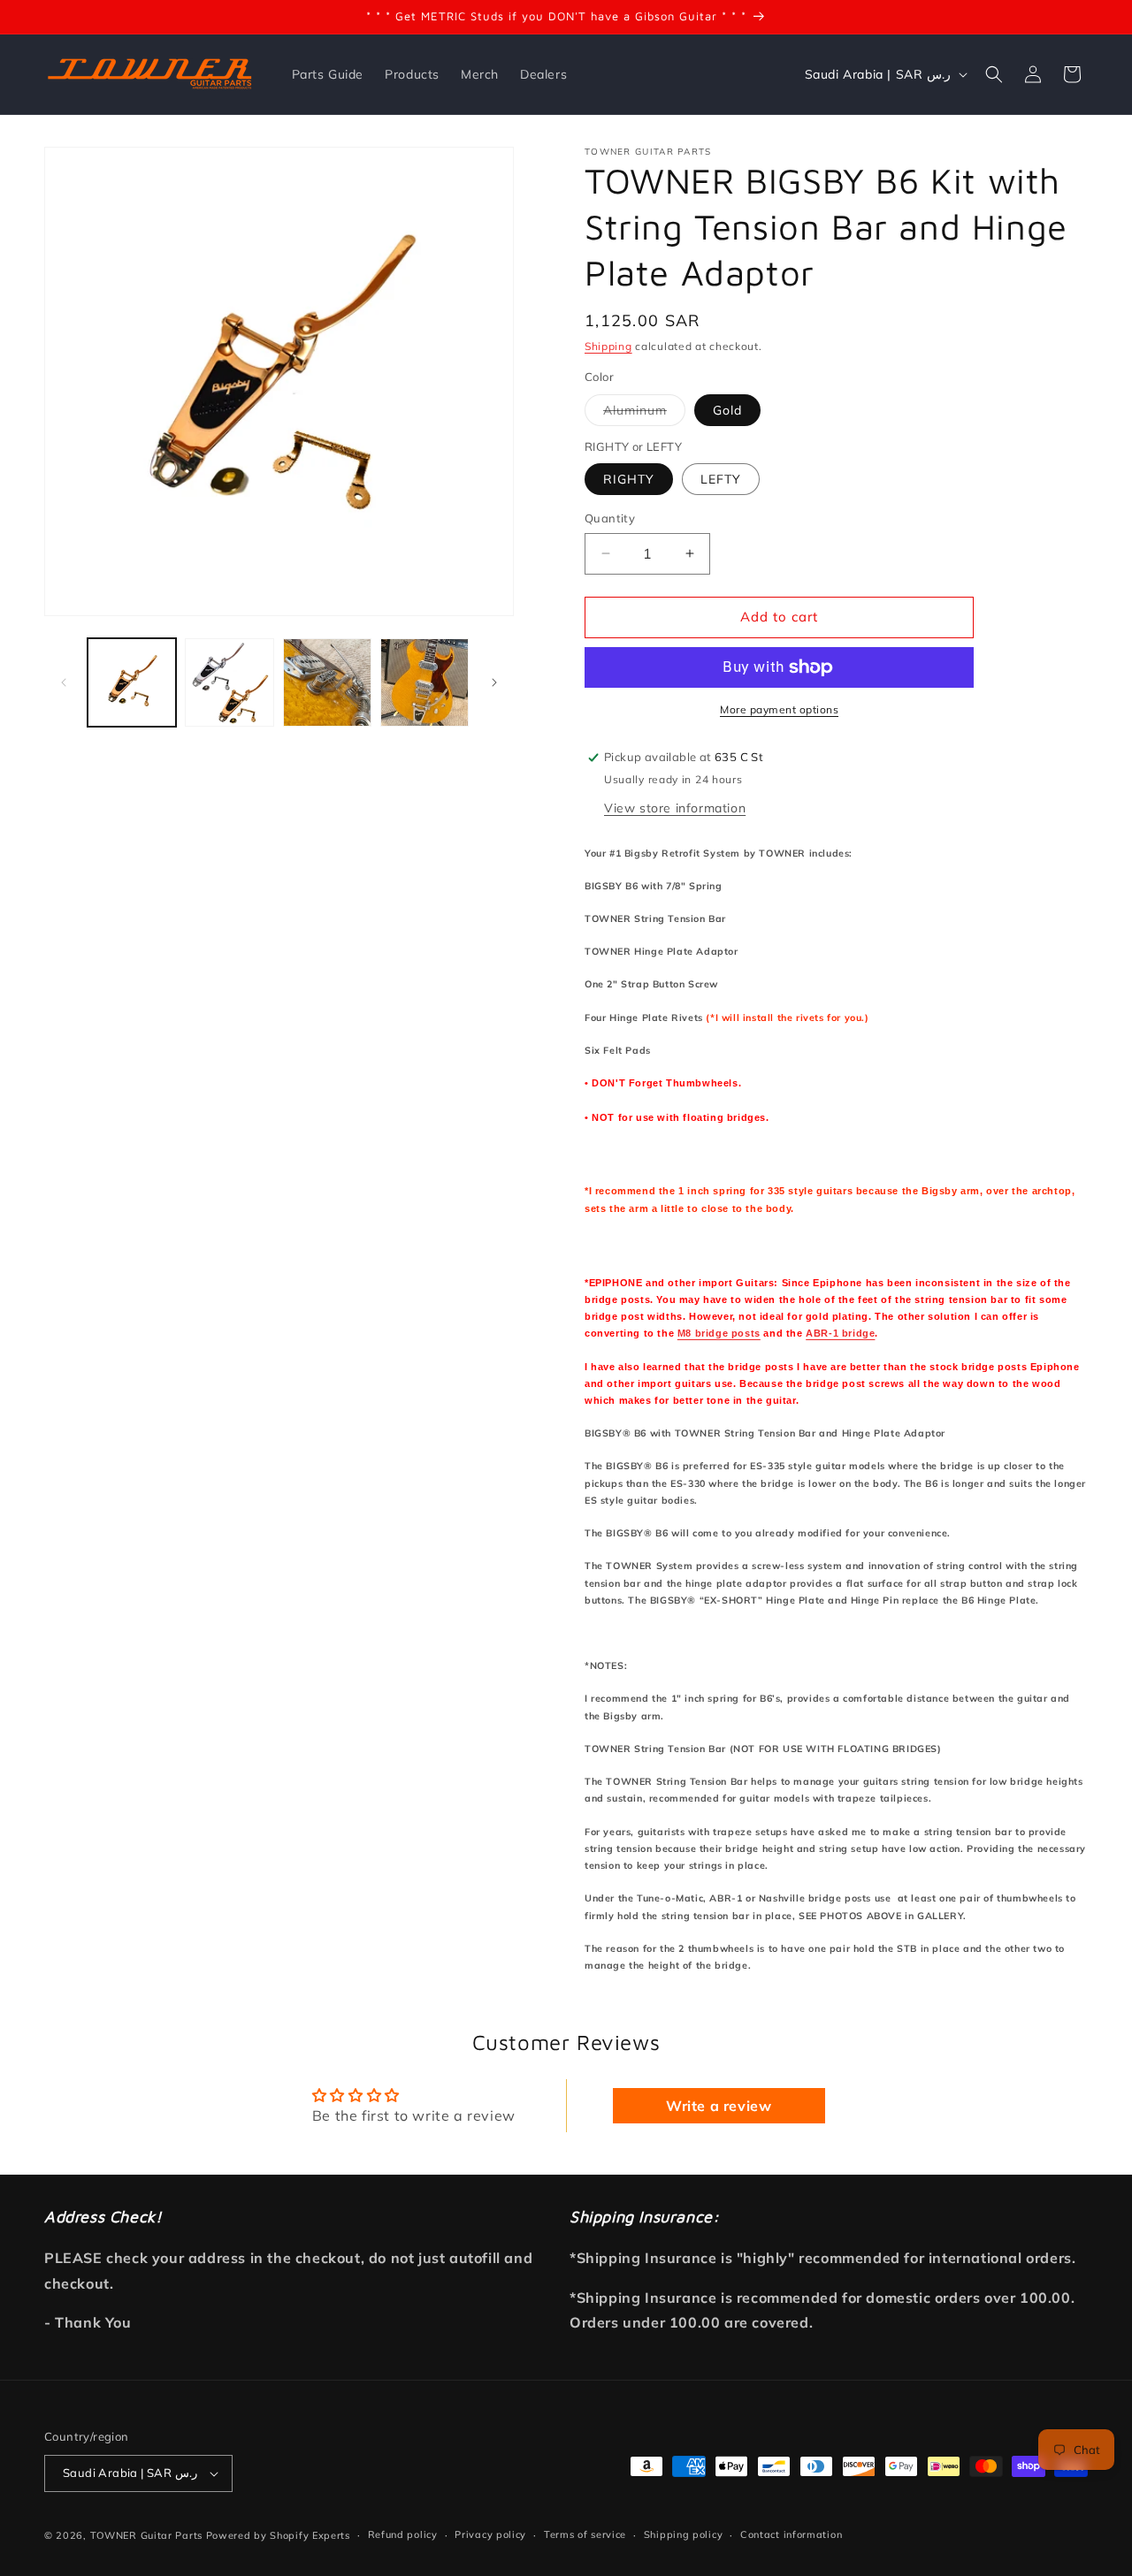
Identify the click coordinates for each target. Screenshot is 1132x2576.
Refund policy (403, 2534)
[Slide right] (494, 682)
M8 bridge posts (719, 1333)
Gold (727, 410)
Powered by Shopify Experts (278, 2535)
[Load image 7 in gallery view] (424, 682)
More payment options (779, 709)
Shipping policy (684, 2534)
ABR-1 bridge (840, 1333)
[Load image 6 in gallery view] (327, 682)
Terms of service (585, 2534)
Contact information (791, 2534)
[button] (994, 74)
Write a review (719, 2106)
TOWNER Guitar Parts (146, 2535)
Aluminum (644, 414)
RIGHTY (629, 479)
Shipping (608, 346)
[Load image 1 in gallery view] (132, 682)
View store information (675, 808)
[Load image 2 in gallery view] (229, 682)
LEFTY (721, 479)
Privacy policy (490, 2534)
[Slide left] (64, 682)
